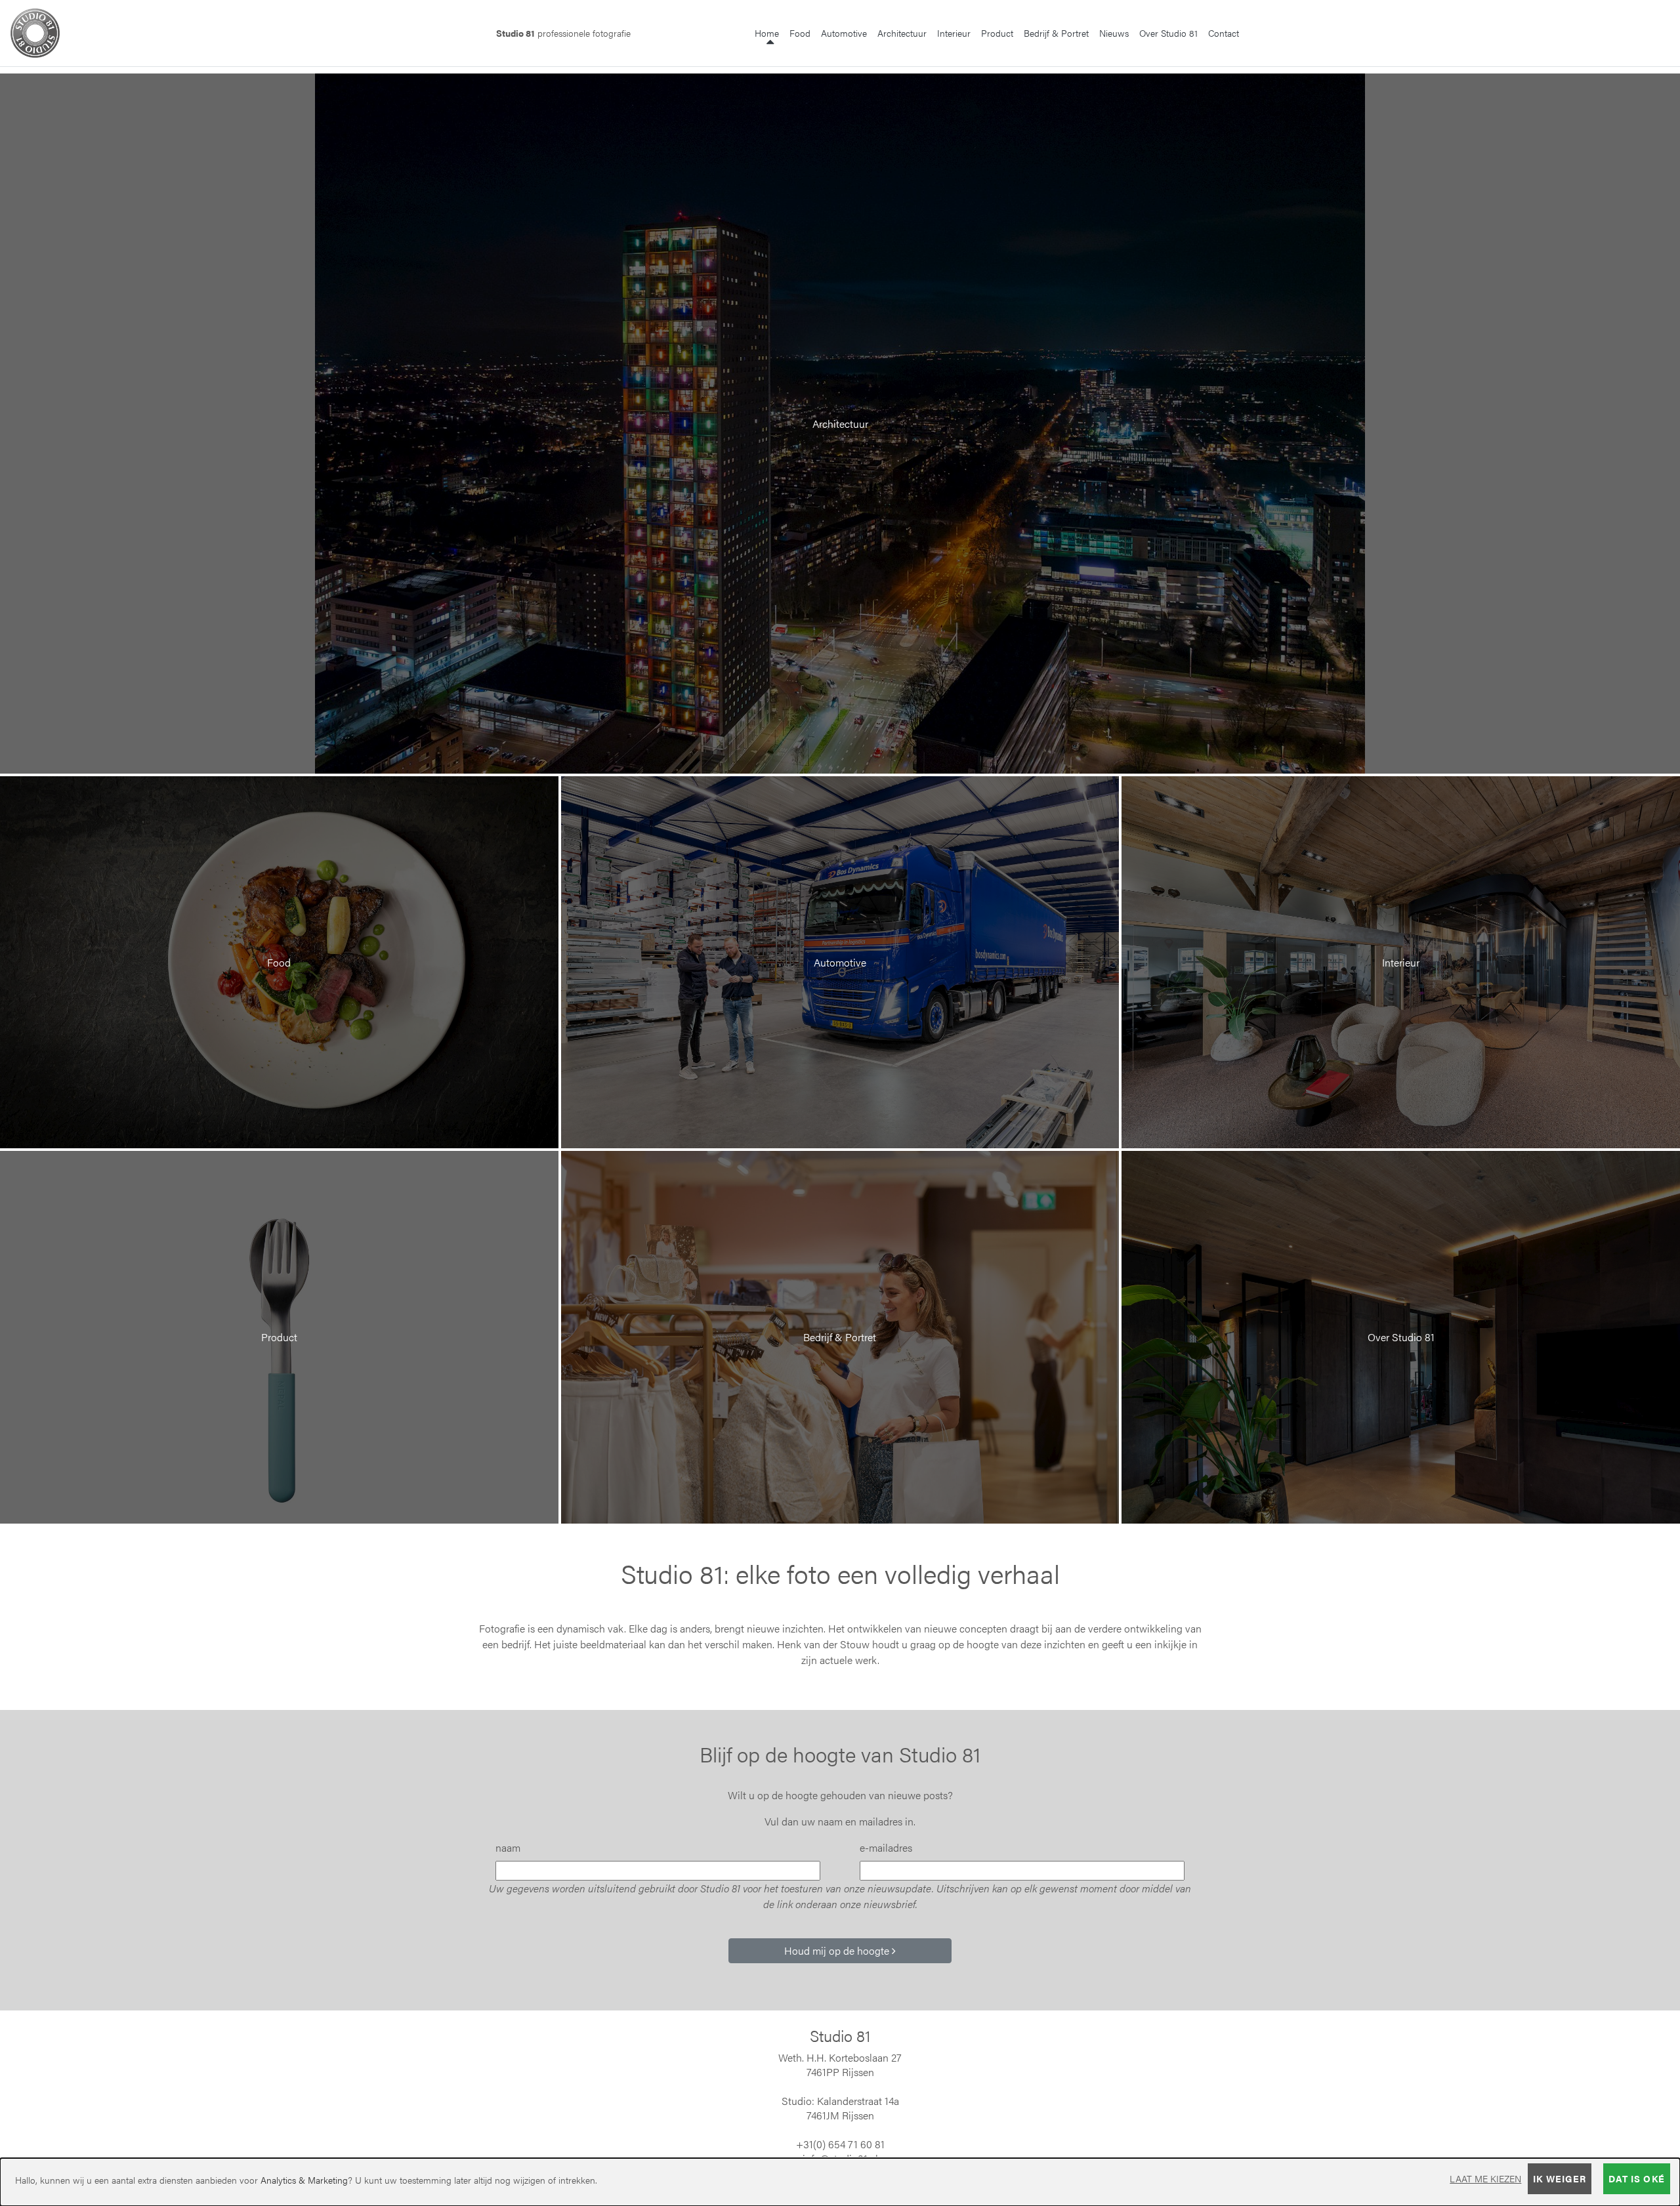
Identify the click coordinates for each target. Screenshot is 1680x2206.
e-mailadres (886, 1847)
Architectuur (902, 33)
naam (508, 1847)
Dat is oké (1637, 2178)
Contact (1224, 33)
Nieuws (1114, 33)
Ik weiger (1560, 2178)
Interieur (954, 33)
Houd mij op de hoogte (838, 1950)
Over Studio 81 (1168, 33)
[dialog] (840, 2182)
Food (800, 33)
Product (997, 33)
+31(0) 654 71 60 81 (840, 2144)
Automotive (844, 33)
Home (769, 32)
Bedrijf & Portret (1056, 33)
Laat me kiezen (1485, 2178)
